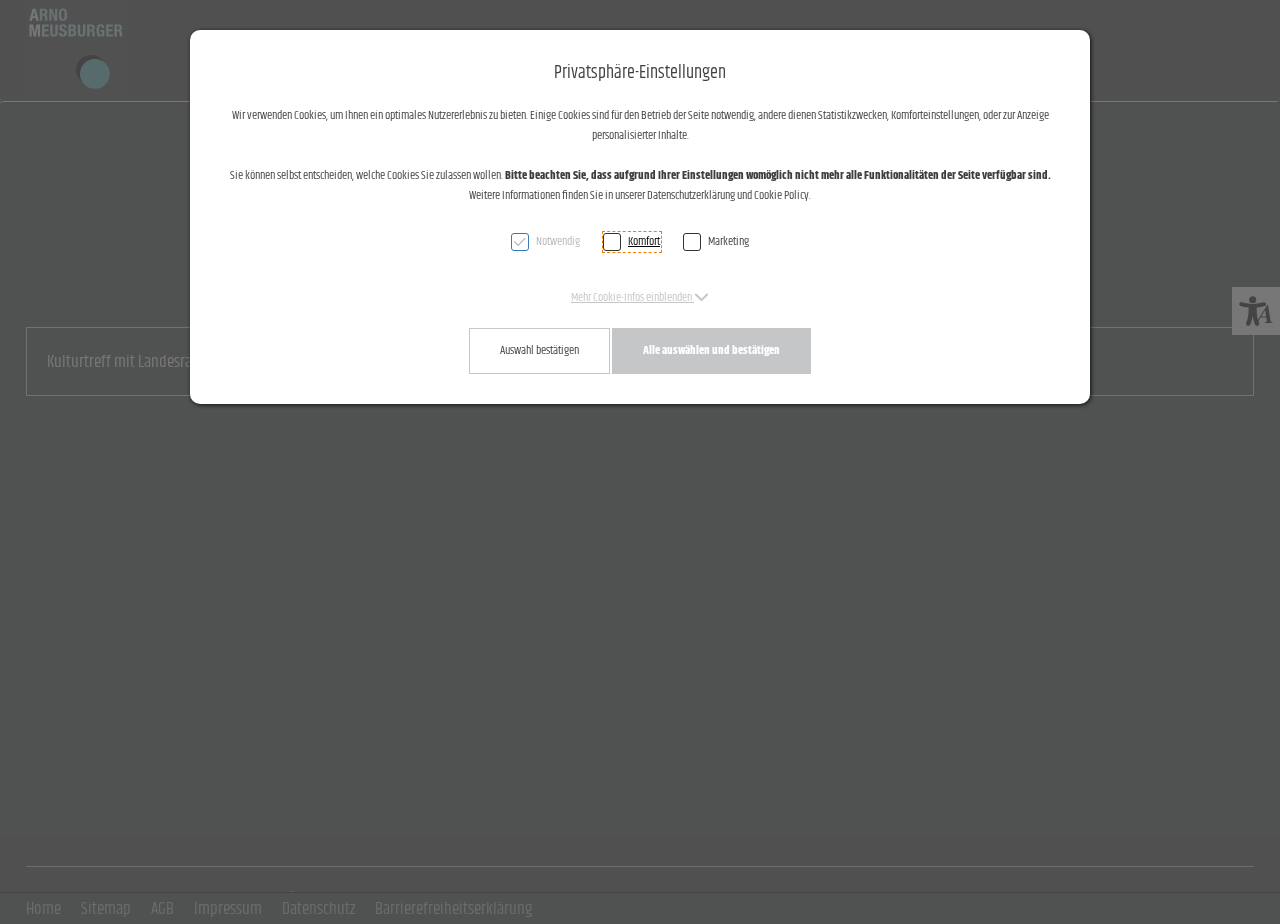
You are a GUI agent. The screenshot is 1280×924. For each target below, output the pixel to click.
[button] (640, 297)
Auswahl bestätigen (539, 350)
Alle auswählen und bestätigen (711, 350)
